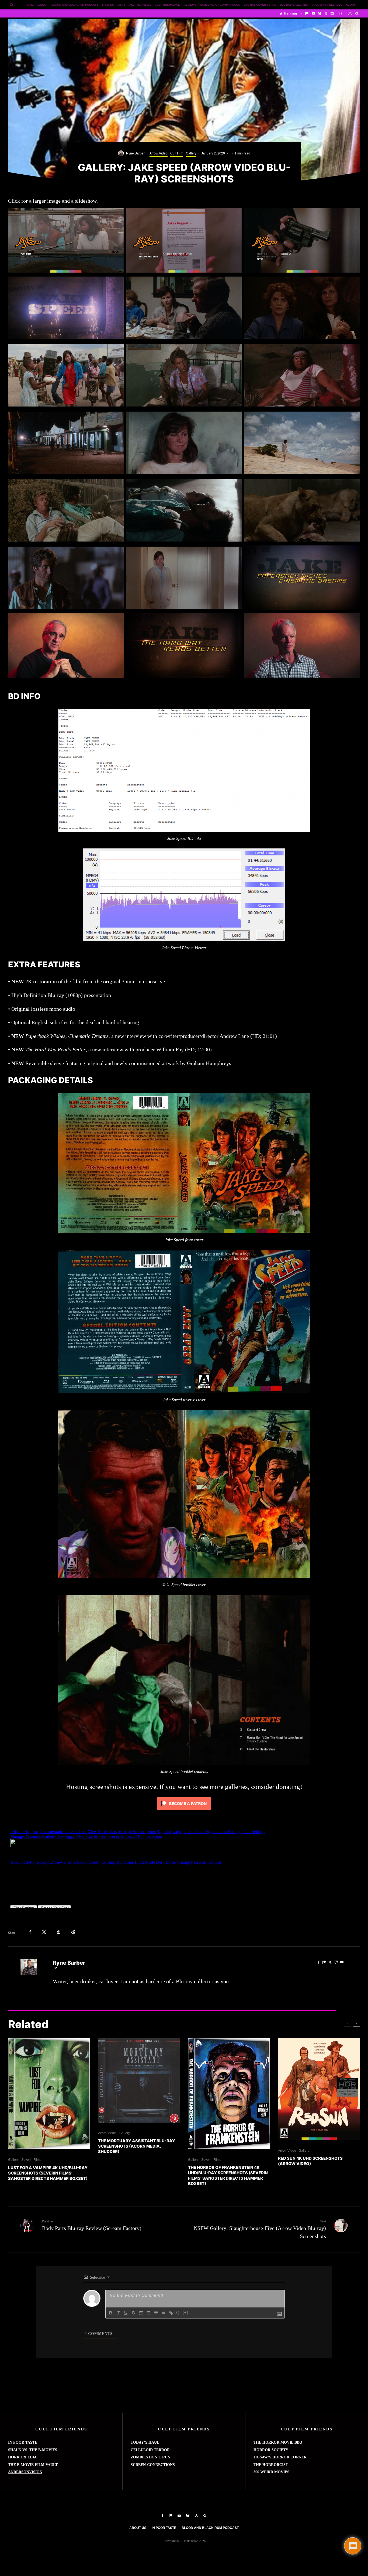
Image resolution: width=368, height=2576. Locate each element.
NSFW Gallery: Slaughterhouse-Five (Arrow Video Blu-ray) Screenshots (260, 2229)
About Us (138, 2528)
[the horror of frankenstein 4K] (229, 2094)
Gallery (191, 153)
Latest (43, 5)
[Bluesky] (320, 13)
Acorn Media (107, 2133)
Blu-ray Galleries (294, 5)
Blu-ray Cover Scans (260, 5)
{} (178, 2312)
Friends (108, 5)
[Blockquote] (156, 2313)
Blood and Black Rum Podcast (75, 5)
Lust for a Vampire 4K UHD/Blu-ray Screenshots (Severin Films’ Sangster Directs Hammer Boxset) (48, 2173)
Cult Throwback (167, 5)
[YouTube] (313, 13)
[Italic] (118, 2313)
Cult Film (177, 153)
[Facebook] (301, 13)
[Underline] (126, 2313)
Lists (122, 5)
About (351, 5)
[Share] (30, 1932)
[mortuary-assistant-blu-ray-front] (139, 2080)
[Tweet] (44, 1932)
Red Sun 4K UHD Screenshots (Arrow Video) (310, 2161)
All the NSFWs (140, 5)
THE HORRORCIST (271, 2465)
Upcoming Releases (327, 5)
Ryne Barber (135, 153)
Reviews (190, 5)
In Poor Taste (164, 2528)
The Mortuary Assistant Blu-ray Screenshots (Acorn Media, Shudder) (137, 2146)
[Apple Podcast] (326, 13)
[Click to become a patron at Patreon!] (184, 1811)
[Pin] (59, 1932)
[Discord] (332, 13)
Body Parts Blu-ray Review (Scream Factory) (92, 2225)
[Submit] (73, 1932)
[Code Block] (164, 2313)
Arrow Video (159, 153)
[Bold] (111, 2313)
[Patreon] (307, 13)
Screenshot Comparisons (220, 5)
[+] (186, 2312)
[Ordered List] (141, 2313)
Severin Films (31, 2160)
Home (30, 5)
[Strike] (133, 2313)
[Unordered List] (148, 2313)
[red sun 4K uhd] (319, 2089)
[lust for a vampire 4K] (49, 2094)
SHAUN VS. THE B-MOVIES (33, 2450)
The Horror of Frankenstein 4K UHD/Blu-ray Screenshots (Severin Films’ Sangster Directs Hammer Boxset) (228, 2175)
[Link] (171, 2313)
